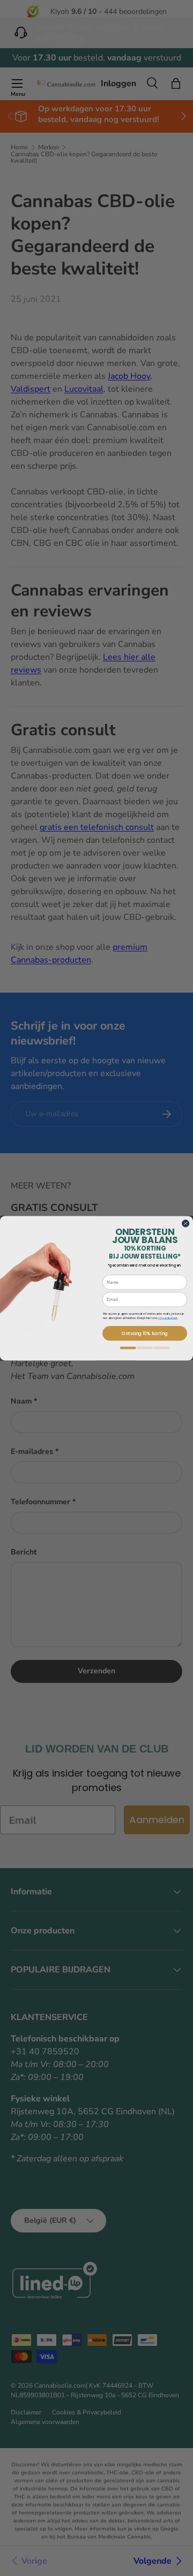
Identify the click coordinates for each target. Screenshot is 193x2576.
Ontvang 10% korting (144, 1333)
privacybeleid (168, 1317)
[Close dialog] (185, 1223)
